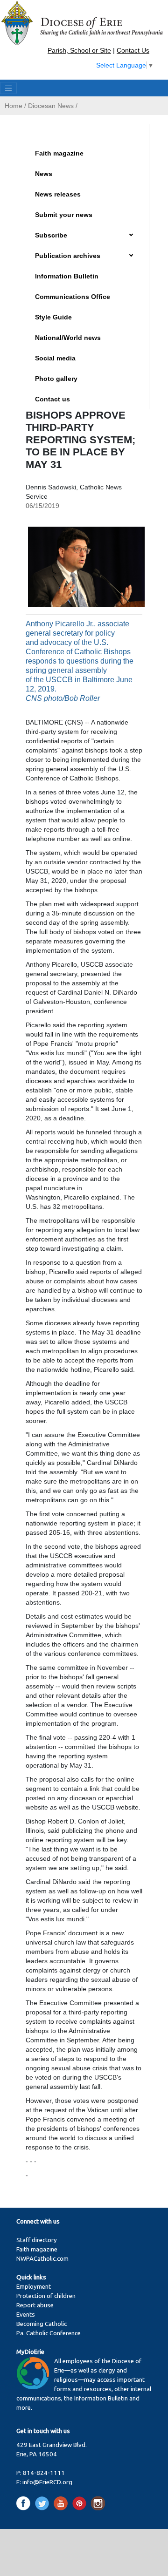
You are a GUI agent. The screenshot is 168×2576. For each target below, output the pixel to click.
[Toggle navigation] (8, 88)
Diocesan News (51, 106)
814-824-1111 (44, 2473)
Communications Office (73, 297)
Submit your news (64, 215)
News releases (58, 194)
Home (14, 106)
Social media (55, 358)
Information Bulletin (67, 276)
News (44, 174)
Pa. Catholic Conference (49, 2333)
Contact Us (133, 50)
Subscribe (51, 235)
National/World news (68, 338)
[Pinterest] (81, 2503)
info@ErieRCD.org (47, 2482)
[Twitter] (44, 2503)
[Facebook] (25, 2503)
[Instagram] (98, 2503)
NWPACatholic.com (42, 2259)
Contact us (52, 399)
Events (26, 2315)
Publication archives (68, 256)
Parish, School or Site (79, 50)
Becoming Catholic (42, 2324)
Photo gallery (56, 379)
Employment (34, 2287)
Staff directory (37, 2240)
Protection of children (46, 2296)
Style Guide (53, 317)
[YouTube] (62, 2503)
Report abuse (35, 2305)
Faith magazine (59, 153)
